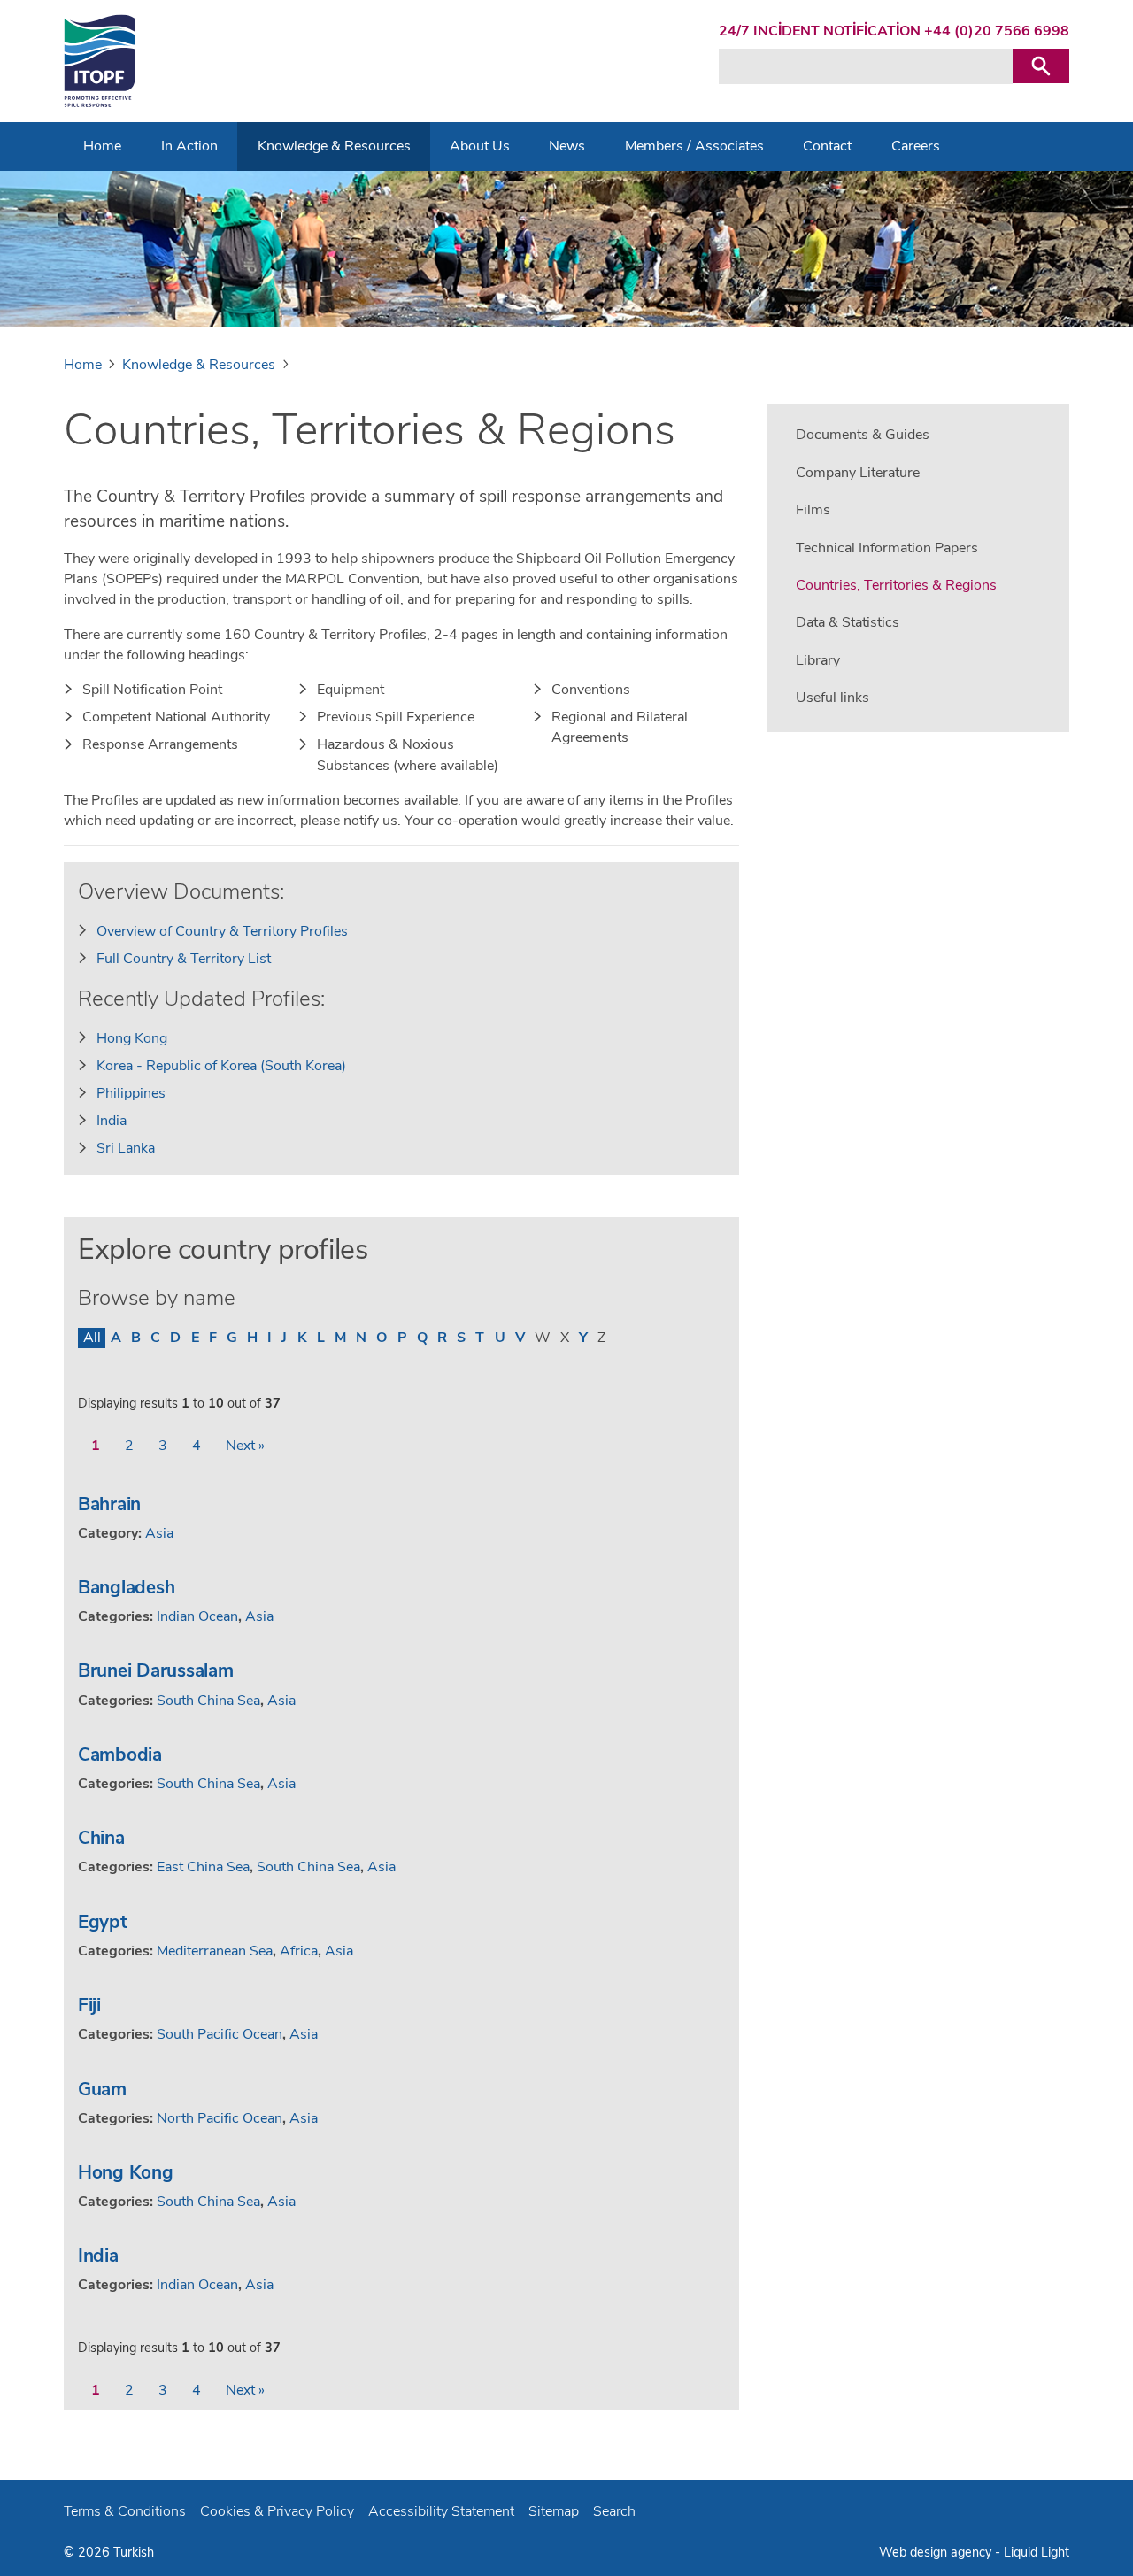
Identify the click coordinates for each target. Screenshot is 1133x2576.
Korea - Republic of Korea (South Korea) (221, 1066)
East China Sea (203, 1867)
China (101, 1838)
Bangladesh (126, 1587)
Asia (159, 1533)
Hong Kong (132, 1038)
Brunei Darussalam (156, 1670)
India (112, 1121)
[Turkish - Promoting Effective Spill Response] (100, 61)
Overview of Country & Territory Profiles (222, 931)
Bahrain (109, 1504)
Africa (299, 1951)
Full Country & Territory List (184, 959)
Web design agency (937, 2552)
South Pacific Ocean (220, 2034)
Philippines (131, 1093)
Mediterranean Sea (215, 1951)
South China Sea (208, 1701)
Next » (245, 1446)
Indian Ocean (197, 1616)
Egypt (103, 1922)
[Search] (1041, 66)
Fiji (89, 2005)
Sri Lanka (126, 1148)
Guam (102, 2089)
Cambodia (120, 1755)
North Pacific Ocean (220, 2118)
